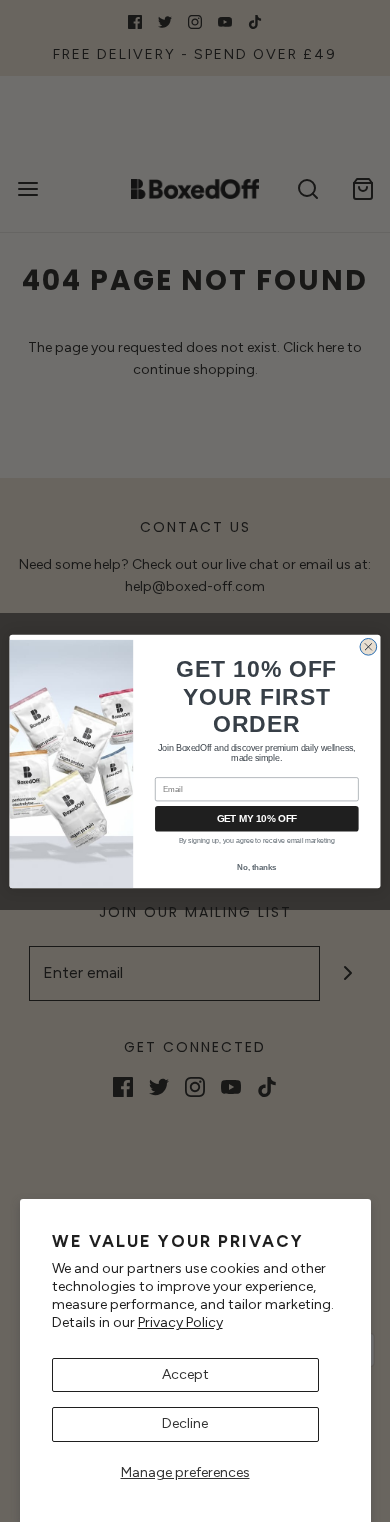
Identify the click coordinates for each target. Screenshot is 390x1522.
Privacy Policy (180, 1322)
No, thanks (256, 866)
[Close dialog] (368, 646)
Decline (185, 1423)
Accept (185, 1374)
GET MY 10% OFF (257, 818)
